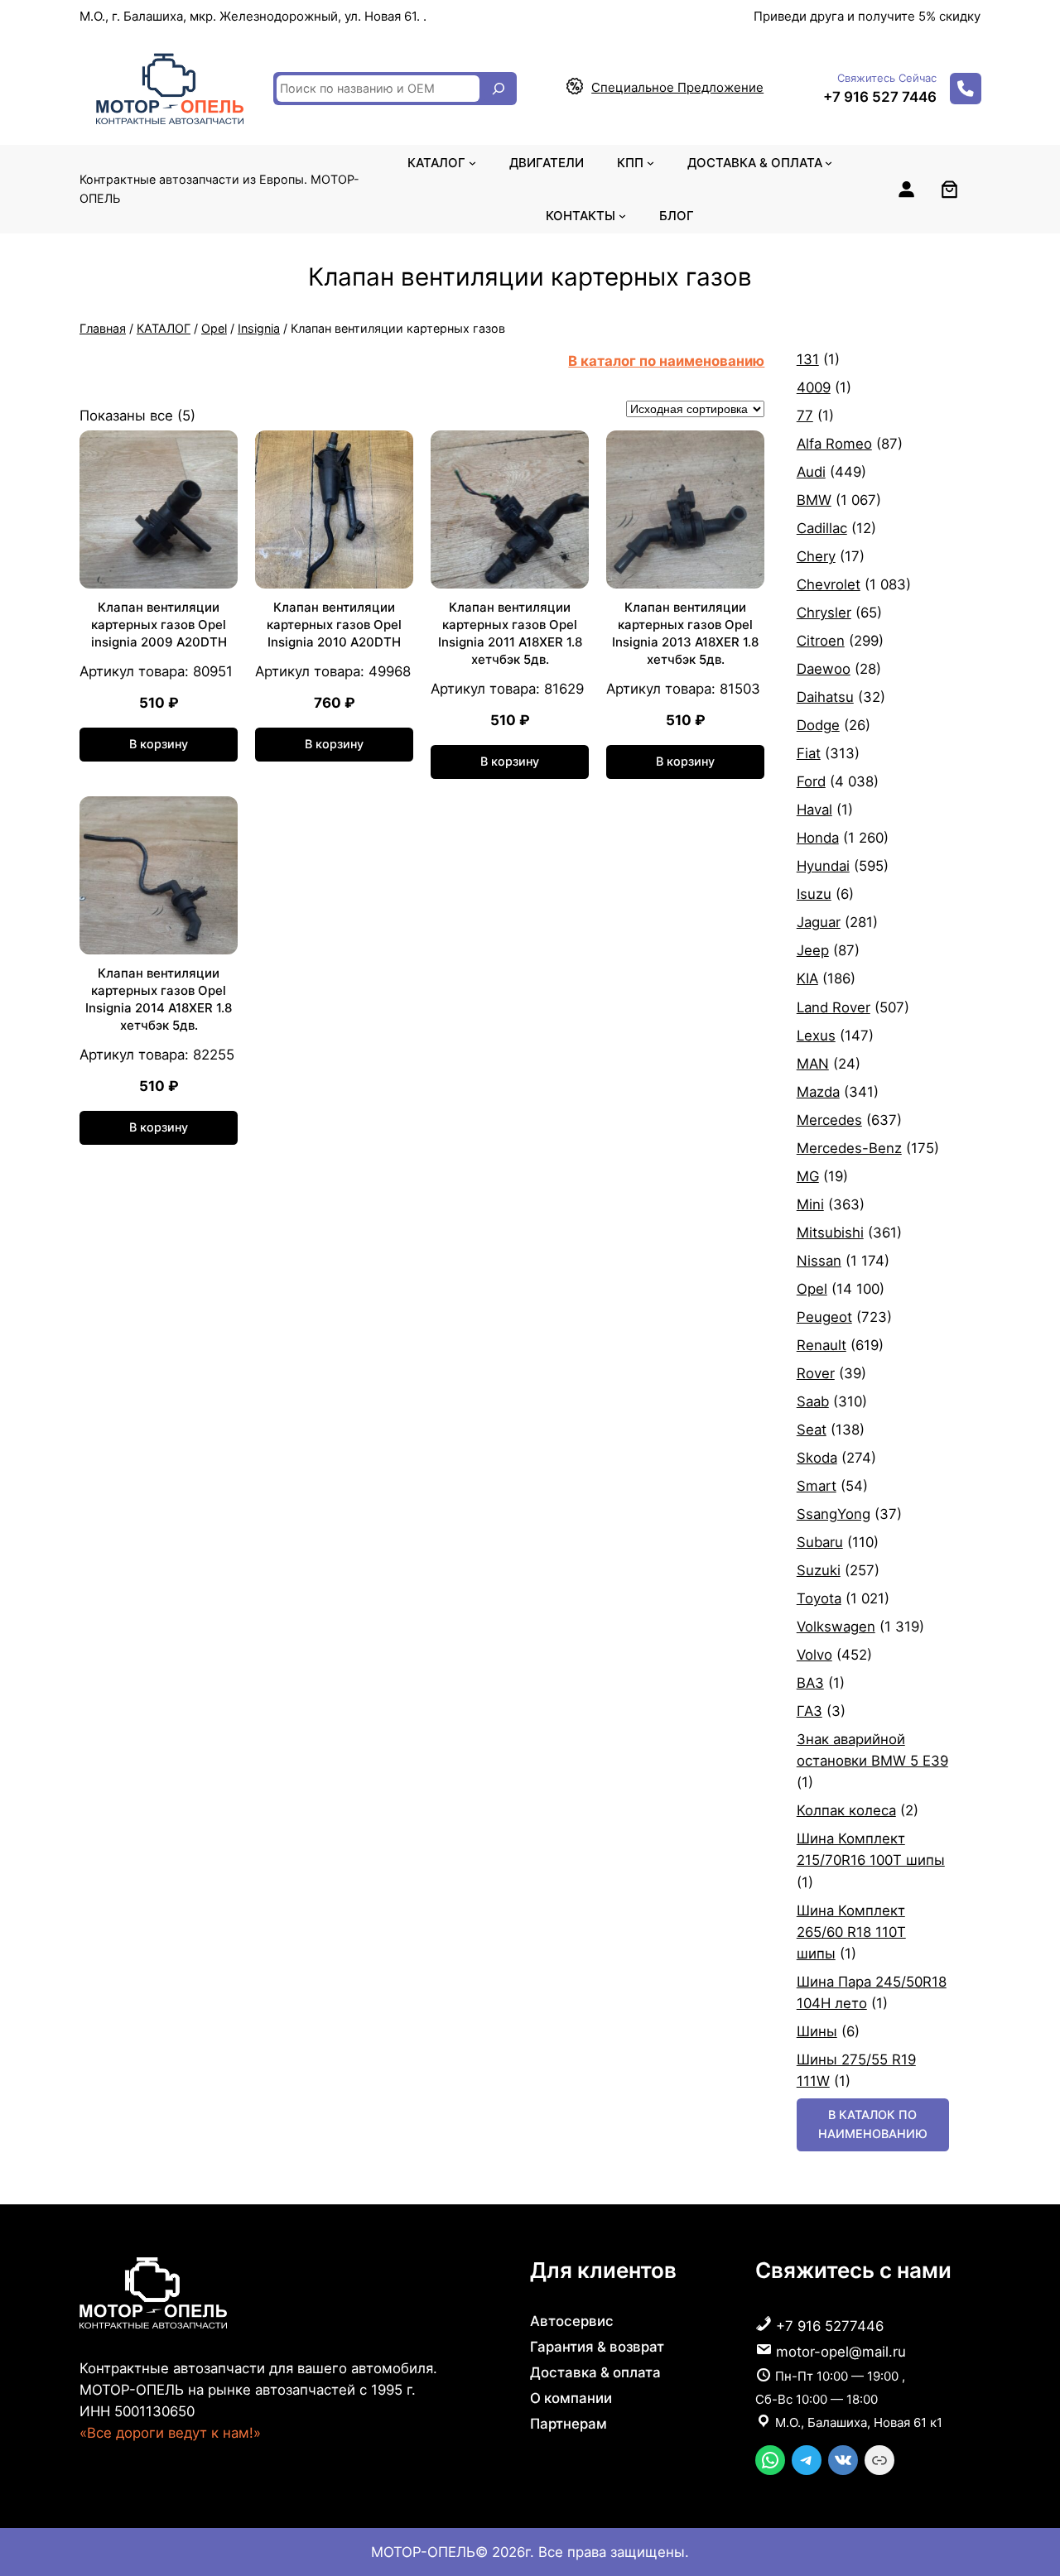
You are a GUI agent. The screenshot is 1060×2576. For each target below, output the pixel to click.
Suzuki (819, 1570)
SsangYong (834, 1514)
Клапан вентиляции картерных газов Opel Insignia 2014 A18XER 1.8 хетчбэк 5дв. (159, 999)
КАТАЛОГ (164, 328)
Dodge (818, 725)
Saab (813, 1401)
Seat (812, 1430)
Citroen (821, 641)
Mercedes (829, 1120)
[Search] (499, 89)
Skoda (817, 1458)
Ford (811, 781)
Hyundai (823, 866)
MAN (813, 1064)
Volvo (814, 1655)
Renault (821, 1345)
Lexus (816, 1036)
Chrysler (824, 613)
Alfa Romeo (834, 444)
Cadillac (822, 528)
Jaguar (819, 922)
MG (808, 1176)
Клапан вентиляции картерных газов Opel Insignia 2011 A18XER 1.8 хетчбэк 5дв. (510, 633)
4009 (814, 387)
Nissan (819, 1261)
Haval (814, 810)
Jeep (813, 950)
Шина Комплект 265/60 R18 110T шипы (851, 1932)
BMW (814, 500)
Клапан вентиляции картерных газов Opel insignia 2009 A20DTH (159, 625)
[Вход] (906, 189)
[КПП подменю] (650, 163)
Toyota (819, 1598)
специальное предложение (677, 87)
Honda (818, 838)
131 (808, 359)
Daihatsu (825, 697)
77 (805, 416)
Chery (816, 556)
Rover (816, 1373)
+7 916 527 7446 (880, 97)
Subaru (820, 1542)
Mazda (818, 1092)
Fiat (809, 753)
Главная (103, 328)
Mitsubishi (830, 1233)
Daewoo (824, 669)
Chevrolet (829, 584)
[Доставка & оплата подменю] (829, 163)
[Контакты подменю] (622, 216)
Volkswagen (836, 1627)
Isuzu (814, 894)
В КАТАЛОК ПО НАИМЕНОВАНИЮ (873, 2124)
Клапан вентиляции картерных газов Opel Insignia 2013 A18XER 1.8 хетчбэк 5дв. (685, 633)
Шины (817, 2031)
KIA (807, 978)
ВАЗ (810, 1683)
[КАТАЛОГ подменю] (472, 163)
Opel (214, 328)
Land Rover (834, 1007)
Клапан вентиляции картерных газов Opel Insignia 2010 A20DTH (334, 625)
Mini (810, 1204)
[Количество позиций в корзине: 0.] (949, 189)
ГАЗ (809, 1711)
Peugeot (824, 1317)
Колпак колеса (846, 1810)
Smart (817, 1486)
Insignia (259, 328)
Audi (811, 472)
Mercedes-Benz (849, 1148)
